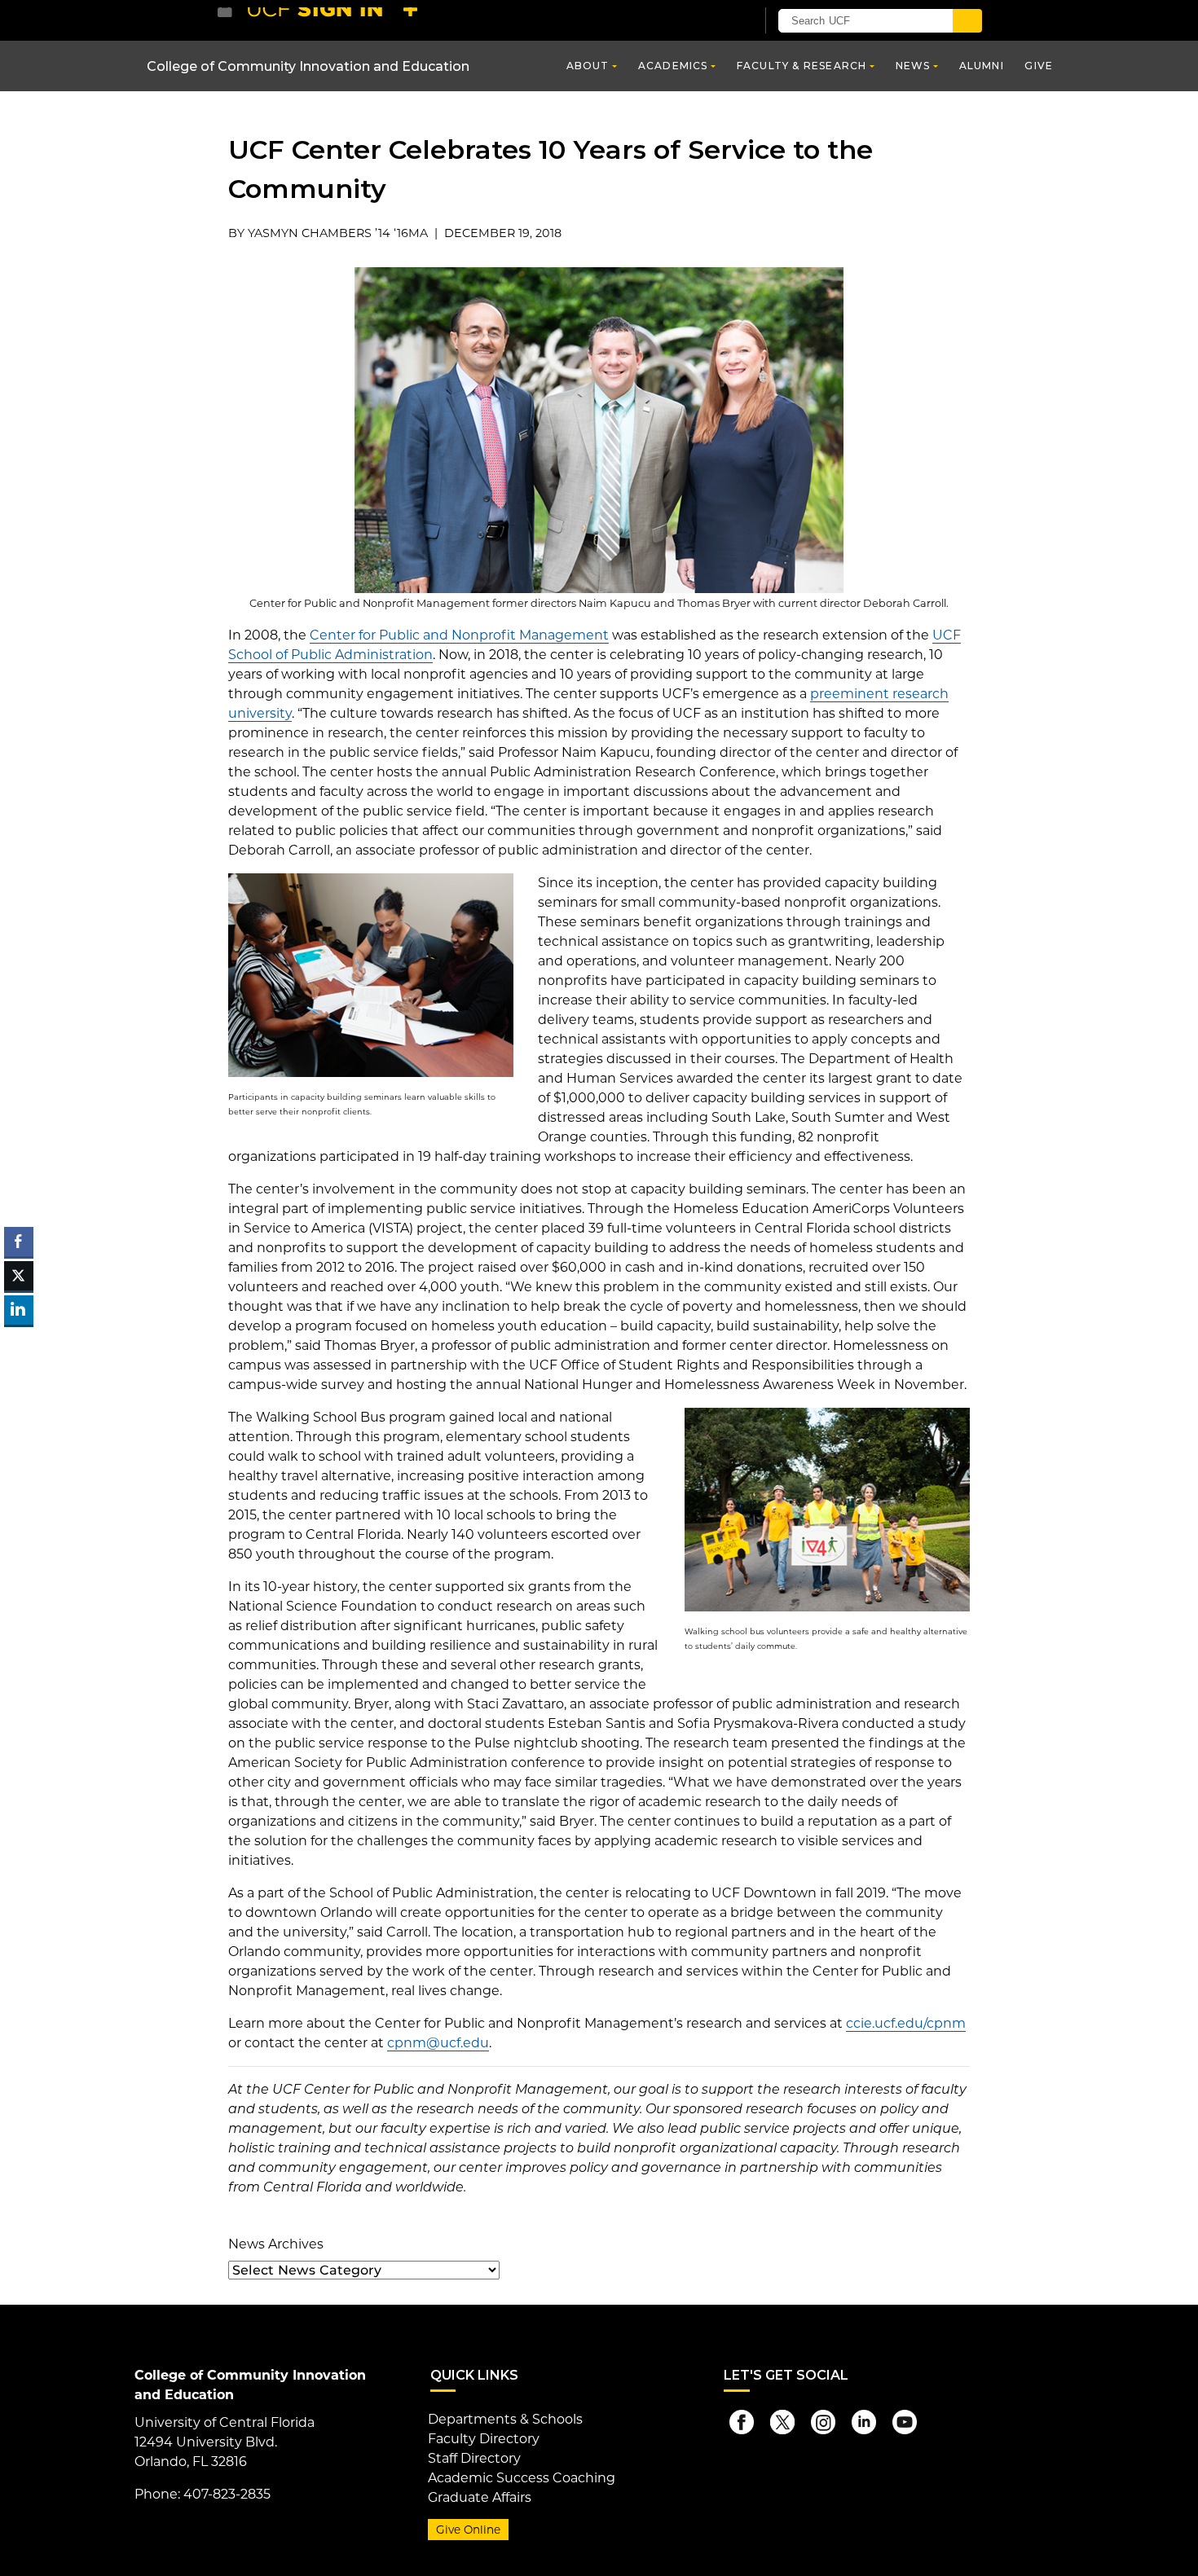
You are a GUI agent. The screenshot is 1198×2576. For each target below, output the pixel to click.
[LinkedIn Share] (19, 1310)
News (913, 66)
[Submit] (967, 21)
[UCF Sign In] (703, 21)
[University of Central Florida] (337, 20)
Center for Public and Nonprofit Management (459, 635)
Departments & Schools (505, 2419)
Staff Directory (474, 2458)
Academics (673, 66)
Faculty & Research (802, 66)
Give (1039, 66)
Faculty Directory (484, 2439)
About (588, 66)
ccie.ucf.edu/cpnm (906, 2023)
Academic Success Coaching (522, 2478)
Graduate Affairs (480, 2497)
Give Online (468, 2530)
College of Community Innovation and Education (308, 66)
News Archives (276, 2244)
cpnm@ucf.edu (438, 2043)
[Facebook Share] (19, 1242)
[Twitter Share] (19, 1276)
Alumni (982, 66)
